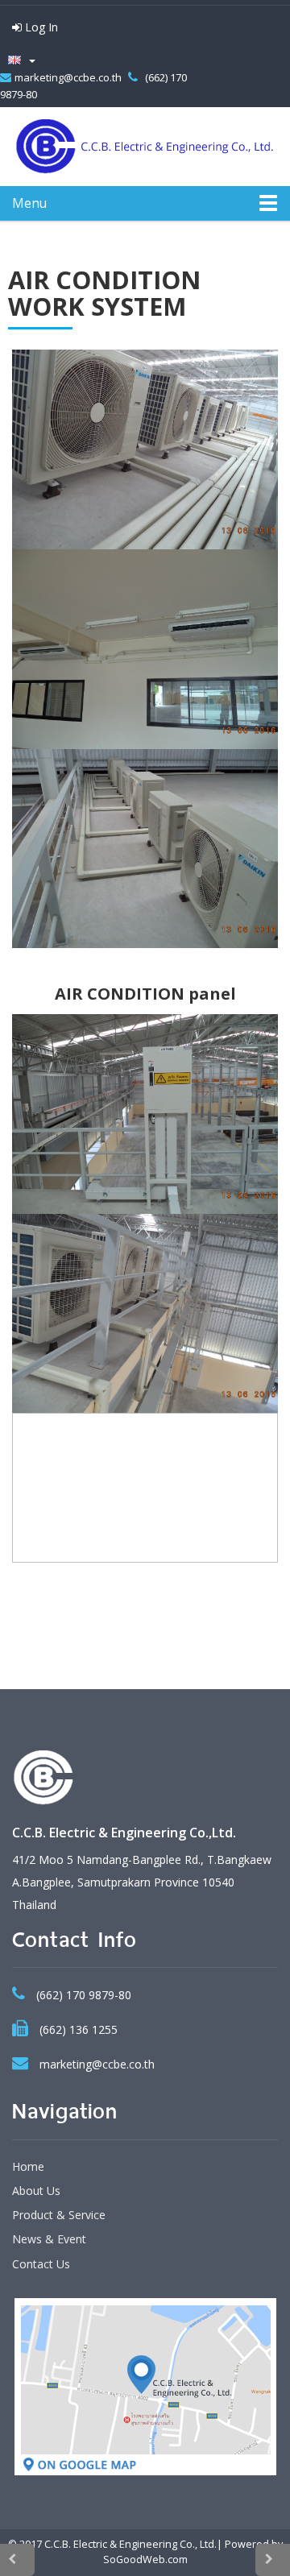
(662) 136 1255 (79, 2029)
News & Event (49, 2239)
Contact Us (41, 2264)
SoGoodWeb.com (145, 2559)
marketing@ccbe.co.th (69, 77)
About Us (36, 2191)
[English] (18, 60)
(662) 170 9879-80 (84, 1995)
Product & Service (59, 2215)
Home (28, 2166)
